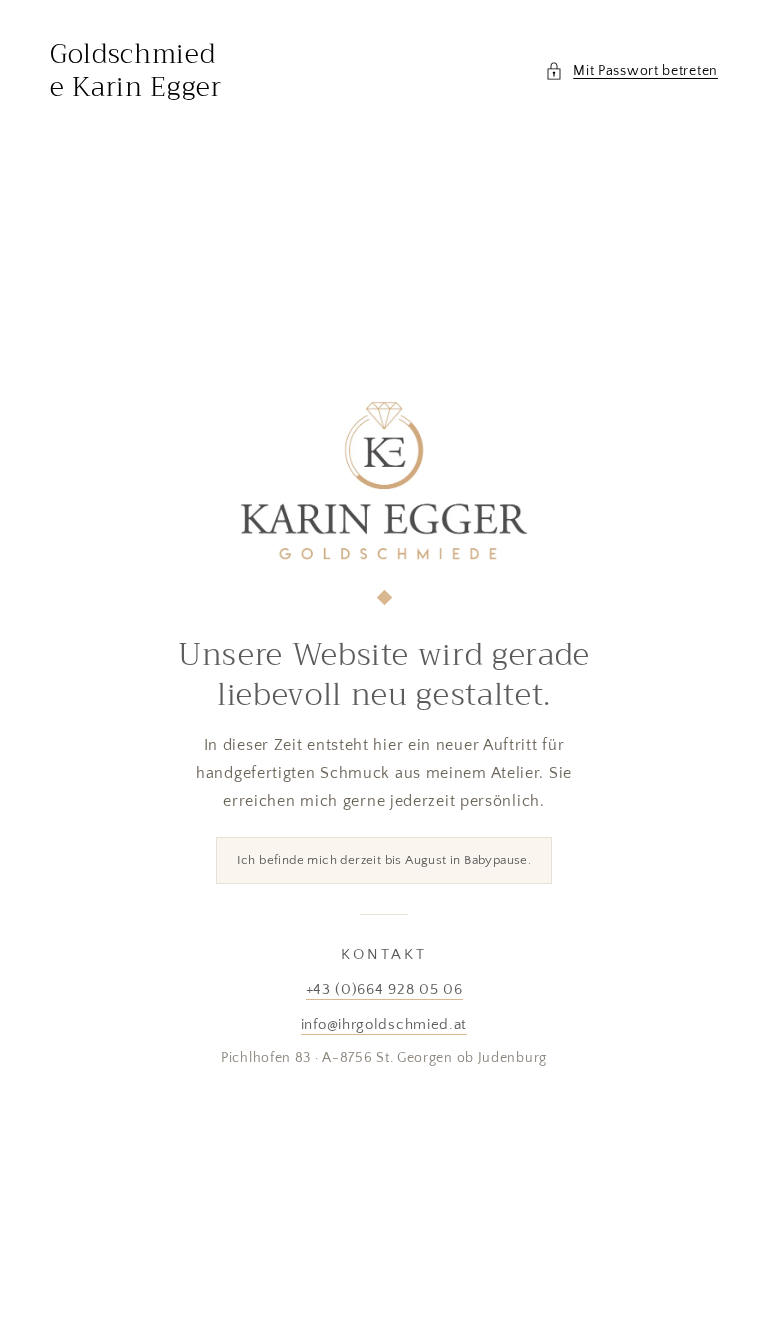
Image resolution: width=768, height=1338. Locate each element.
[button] (631, 71)
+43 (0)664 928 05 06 (384, 989)
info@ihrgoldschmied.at (384, 1024)
